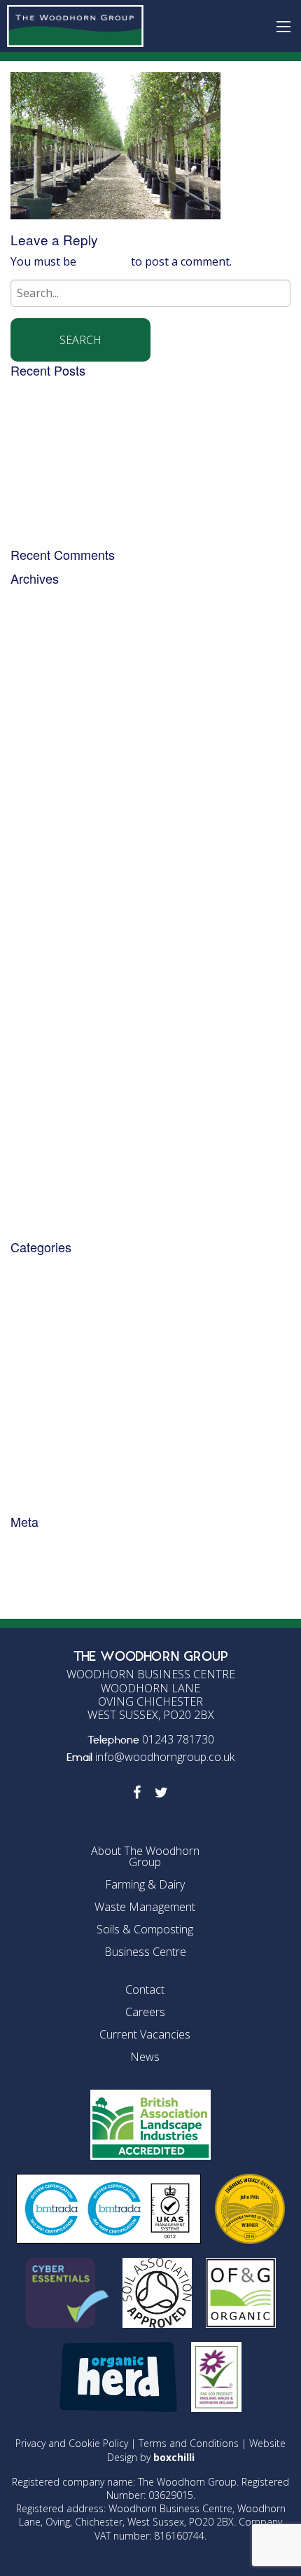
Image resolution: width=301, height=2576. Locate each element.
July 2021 (34, 1032)
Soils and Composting (68, 1432)
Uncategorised (49, 1449)
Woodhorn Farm (54, 1485)
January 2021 (45, 1103)
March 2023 (41, 942)
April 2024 (37, 835)
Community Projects (63, 1288)
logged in (104, 261)
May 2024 (36, 816)
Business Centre (145, 1952)
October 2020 (46, 1139)
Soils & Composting (145, 1929)
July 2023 (34, 924)
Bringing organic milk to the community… (119, 501)
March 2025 (41, 727)
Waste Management (64, 1467)
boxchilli (174, 2457)
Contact (145, 1989)
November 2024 (52, 745)
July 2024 (34, 798)
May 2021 (36, 1067)
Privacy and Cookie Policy (72, 2443)
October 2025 (46, 655)
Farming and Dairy (59, 1378)
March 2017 (41, 1229)
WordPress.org (50, 1598)
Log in (27, 1544)
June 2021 (36, 1050)
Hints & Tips (43, 1396)
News (25, 1413)
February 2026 (48, 619)
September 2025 (54, 673)
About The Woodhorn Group (145, 1856)
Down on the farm (58, 1324)
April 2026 (37, 601)
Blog (23, 1270)
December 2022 (51, 960)
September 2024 (54, 762)
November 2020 (52, 1121)
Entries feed (42, 1562)
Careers (145, 2012)
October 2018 (46, 1193)
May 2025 (36, 708)
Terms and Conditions (189, 2443)
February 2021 (48, 1085)
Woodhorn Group (57, 1503)
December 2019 (51, 1157)
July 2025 (34, 691)
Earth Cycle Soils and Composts (92, 1342)
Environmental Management (86, 1359)
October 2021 (46, 1013)
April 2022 (37, 978)
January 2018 (45, 1211)
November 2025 (52, 637)
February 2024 (48, 870)
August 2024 (43, 781)
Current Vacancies (145, 2034)
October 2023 (46, 906)
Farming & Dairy (145, 1884)
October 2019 (46, 1175)
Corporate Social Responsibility (92, 1306)
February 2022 (48, 996)
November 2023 (52, 888)
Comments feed (52, 1580)
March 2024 (41, 852)
